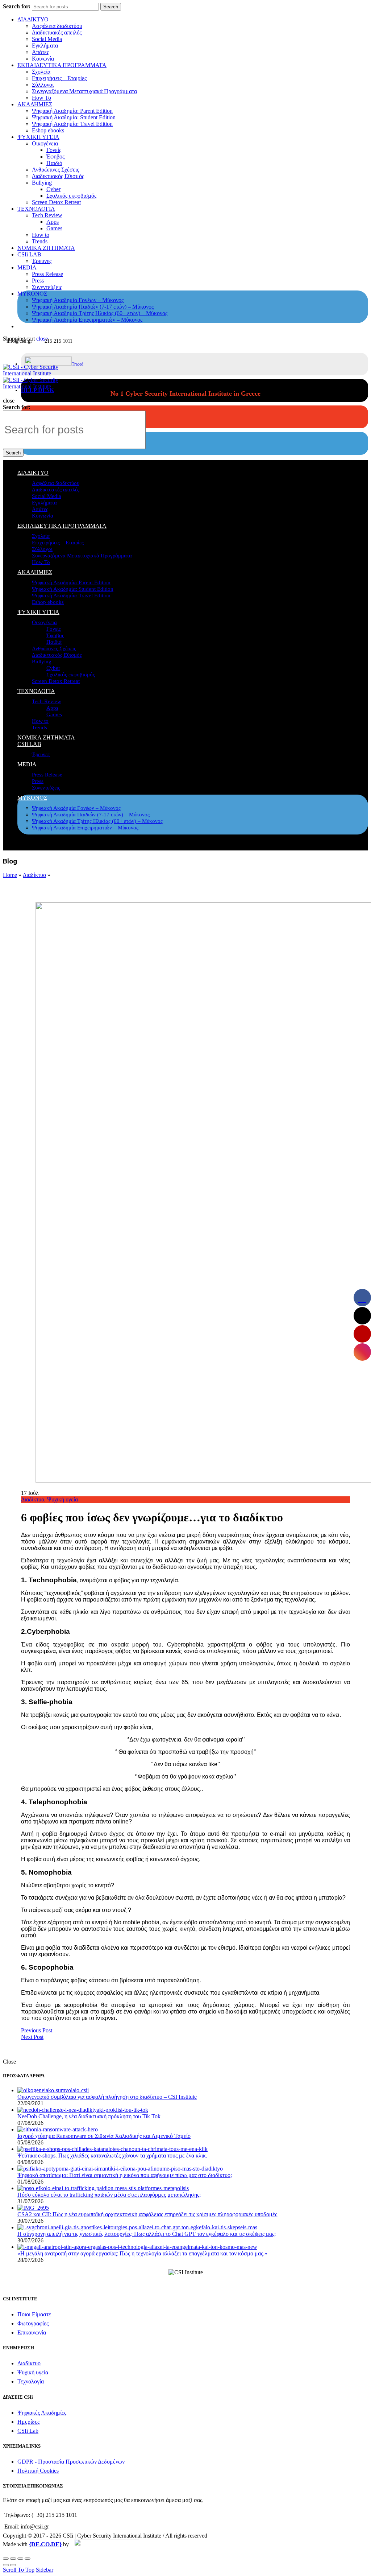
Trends (40, 241)
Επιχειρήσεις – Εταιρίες (59, 78)
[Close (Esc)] (6, 2559)
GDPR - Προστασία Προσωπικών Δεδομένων (71, 2462)
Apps (53, 222)
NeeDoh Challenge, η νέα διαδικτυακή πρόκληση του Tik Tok (89, 2116)
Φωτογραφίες (33, 2323)
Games (54, 228)
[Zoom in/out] (28, 2559)
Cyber (53, 189)
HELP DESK (37, 390)
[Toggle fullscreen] (20, 2559)
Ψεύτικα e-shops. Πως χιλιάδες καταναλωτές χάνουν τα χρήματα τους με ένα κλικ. (112, 2155)
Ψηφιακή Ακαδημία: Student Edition (74, 117)
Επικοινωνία (32, 2332)
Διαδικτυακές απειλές (57, 32)
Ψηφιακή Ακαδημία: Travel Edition (72, 124)
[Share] (13, 2559)
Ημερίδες (28, 2422)
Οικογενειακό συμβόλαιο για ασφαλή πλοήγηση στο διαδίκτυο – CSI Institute (107, 2097)
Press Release (47, 274)
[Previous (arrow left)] (6, 2565)
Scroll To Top (19, 2570)
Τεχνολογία (31, 2381)
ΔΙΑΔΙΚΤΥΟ (33, 19)
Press (38, 281)
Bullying (42, 183)
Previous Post (37, 2030)
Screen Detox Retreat (56, 202)
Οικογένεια (45, 143)
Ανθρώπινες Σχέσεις (55, 170)
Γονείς (54, 150)
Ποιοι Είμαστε (34, 2314)
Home (10, 875)
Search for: (17, 6)
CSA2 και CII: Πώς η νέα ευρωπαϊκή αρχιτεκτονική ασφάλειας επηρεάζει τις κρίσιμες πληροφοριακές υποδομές (147, 2214)
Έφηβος (55, 156)
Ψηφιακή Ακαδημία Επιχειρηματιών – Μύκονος (87, 320)
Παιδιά (54, 163)
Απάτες (40, 52)
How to (41, 235)
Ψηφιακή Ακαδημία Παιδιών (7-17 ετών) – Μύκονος (93, 307)
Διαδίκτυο (34, 875)
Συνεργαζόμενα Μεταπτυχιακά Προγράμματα (84, 91)
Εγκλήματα (45, 46)
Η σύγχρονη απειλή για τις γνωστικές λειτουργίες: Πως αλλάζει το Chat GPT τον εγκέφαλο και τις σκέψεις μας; (147, 2234)
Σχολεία (41, 72)
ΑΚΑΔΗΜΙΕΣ (35, 104)
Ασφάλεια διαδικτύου (57, 26)
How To (41, 98)
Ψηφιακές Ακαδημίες (42, 2413)
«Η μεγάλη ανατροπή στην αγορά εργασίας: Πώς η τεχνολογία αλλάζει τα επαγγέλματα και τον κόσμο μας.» (142, 2253)
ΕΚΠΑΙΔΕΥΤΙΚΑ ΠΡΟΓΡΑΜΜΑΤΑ (62, 65)
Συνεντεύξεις (47, 287)
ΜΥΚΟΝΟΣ (32, 294)
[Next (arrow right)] (13, 2565)
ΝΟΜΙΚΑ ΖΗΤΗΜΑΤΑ (46, 248)
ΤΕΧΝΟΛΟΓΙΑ (36, 209)
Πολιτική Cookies (38, 2471)
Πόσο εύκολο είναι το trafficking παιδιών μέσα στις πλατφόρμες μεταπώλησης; (109, 2195)
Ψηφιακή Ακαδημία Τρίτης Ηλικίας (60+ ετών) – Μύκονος (100, 313)
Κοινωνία (43, 59)
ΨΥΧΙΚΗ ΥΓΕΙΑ (38, 137)
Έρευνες (42, 261)
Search (111, 7)
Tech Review (47, 215)
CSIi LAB (29, 254)
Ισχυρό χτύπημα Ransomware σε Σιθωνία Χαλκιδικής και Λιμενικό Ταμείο (104, 2136)
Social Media (47, 39)
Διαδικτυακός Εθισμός (58, 176)
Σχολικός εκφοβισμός (71, 196)
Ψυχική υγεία (62, 1499)
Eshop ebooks (48, 130)
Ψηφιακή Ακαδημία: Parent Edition (72, 111)
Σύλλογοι (43, 85)
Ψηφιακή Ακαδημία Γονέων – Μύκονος (78, 300)
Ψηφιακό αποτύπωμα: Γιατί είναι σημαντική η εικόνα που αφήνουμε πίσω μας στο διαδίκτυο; (125, 2175)
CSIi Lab (28, 2431)
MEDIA (27, 267)
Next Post (32, 2037)
